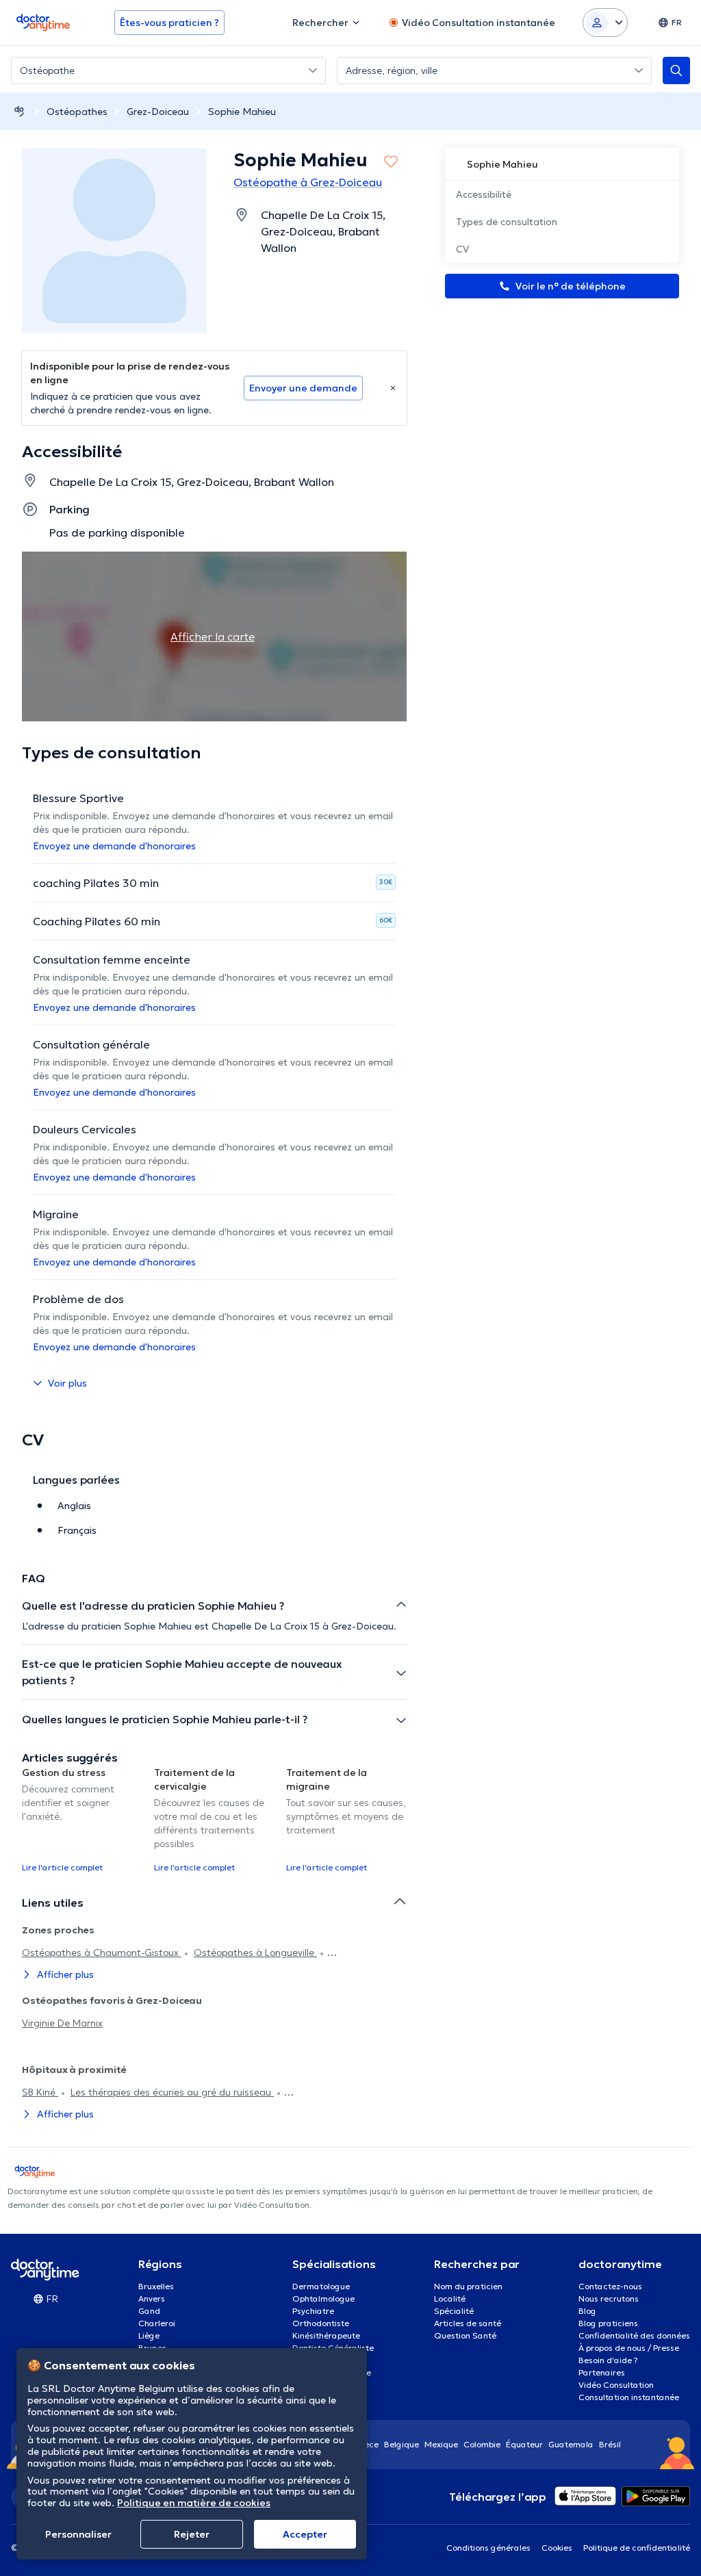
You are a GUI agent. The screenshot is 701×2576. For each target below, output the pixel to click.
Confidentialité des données (634, 2335)
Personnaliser (78, 2534)
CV (462, 249)
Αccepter (305, 2534)
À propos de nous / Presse (629, 2348)
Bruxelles (156, 2286)
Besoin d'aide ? (608, 2360)
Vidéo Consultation (616, 2385)
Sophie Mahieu (242, 112)
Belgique (402, 2444)
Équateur (524, 2444)
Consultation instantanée (629, 2397)
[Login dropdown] (605, 23)
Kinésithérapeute (326, 2335)
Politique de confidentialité (637, 2548)
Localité (450, 2298)
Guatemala (571, 2444)
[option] (82, 1819)
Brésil (610, 2444)
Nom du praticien (468, 2286)
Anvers (152, 2298)
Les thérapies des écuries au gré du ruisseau (172, 2092)
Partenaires (602, 2372)
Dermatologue (321, 2286)
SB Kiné (40, 2092)
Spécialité (454, 2311)
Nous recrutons (609, 2298)
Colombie (482, 2444)
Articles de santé (468, 2323)
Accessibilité (484, 194)
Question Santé (465, 2335)
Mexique (441, 2444)
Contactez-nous (610, 2286)
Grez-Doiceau (158, 112)
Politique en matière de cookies (194, 2503)
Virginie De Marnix (62, 2023)
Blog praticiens (608, 2323)
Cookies (557, 2548)
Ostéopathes (77, 112)
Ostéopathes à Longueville (255, 1953)
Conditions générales (488, 2548)
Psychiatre (313, 2311)
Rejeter (192, 2534)
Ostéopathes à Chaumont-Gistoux (102, 1953)
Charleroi (157, 2323)
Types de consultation (507, 222)
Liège (149, 2335)
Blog (587, 2311)
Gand (149, 2311)
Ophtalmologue (323, 2298)
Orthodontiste (321, 2323)
